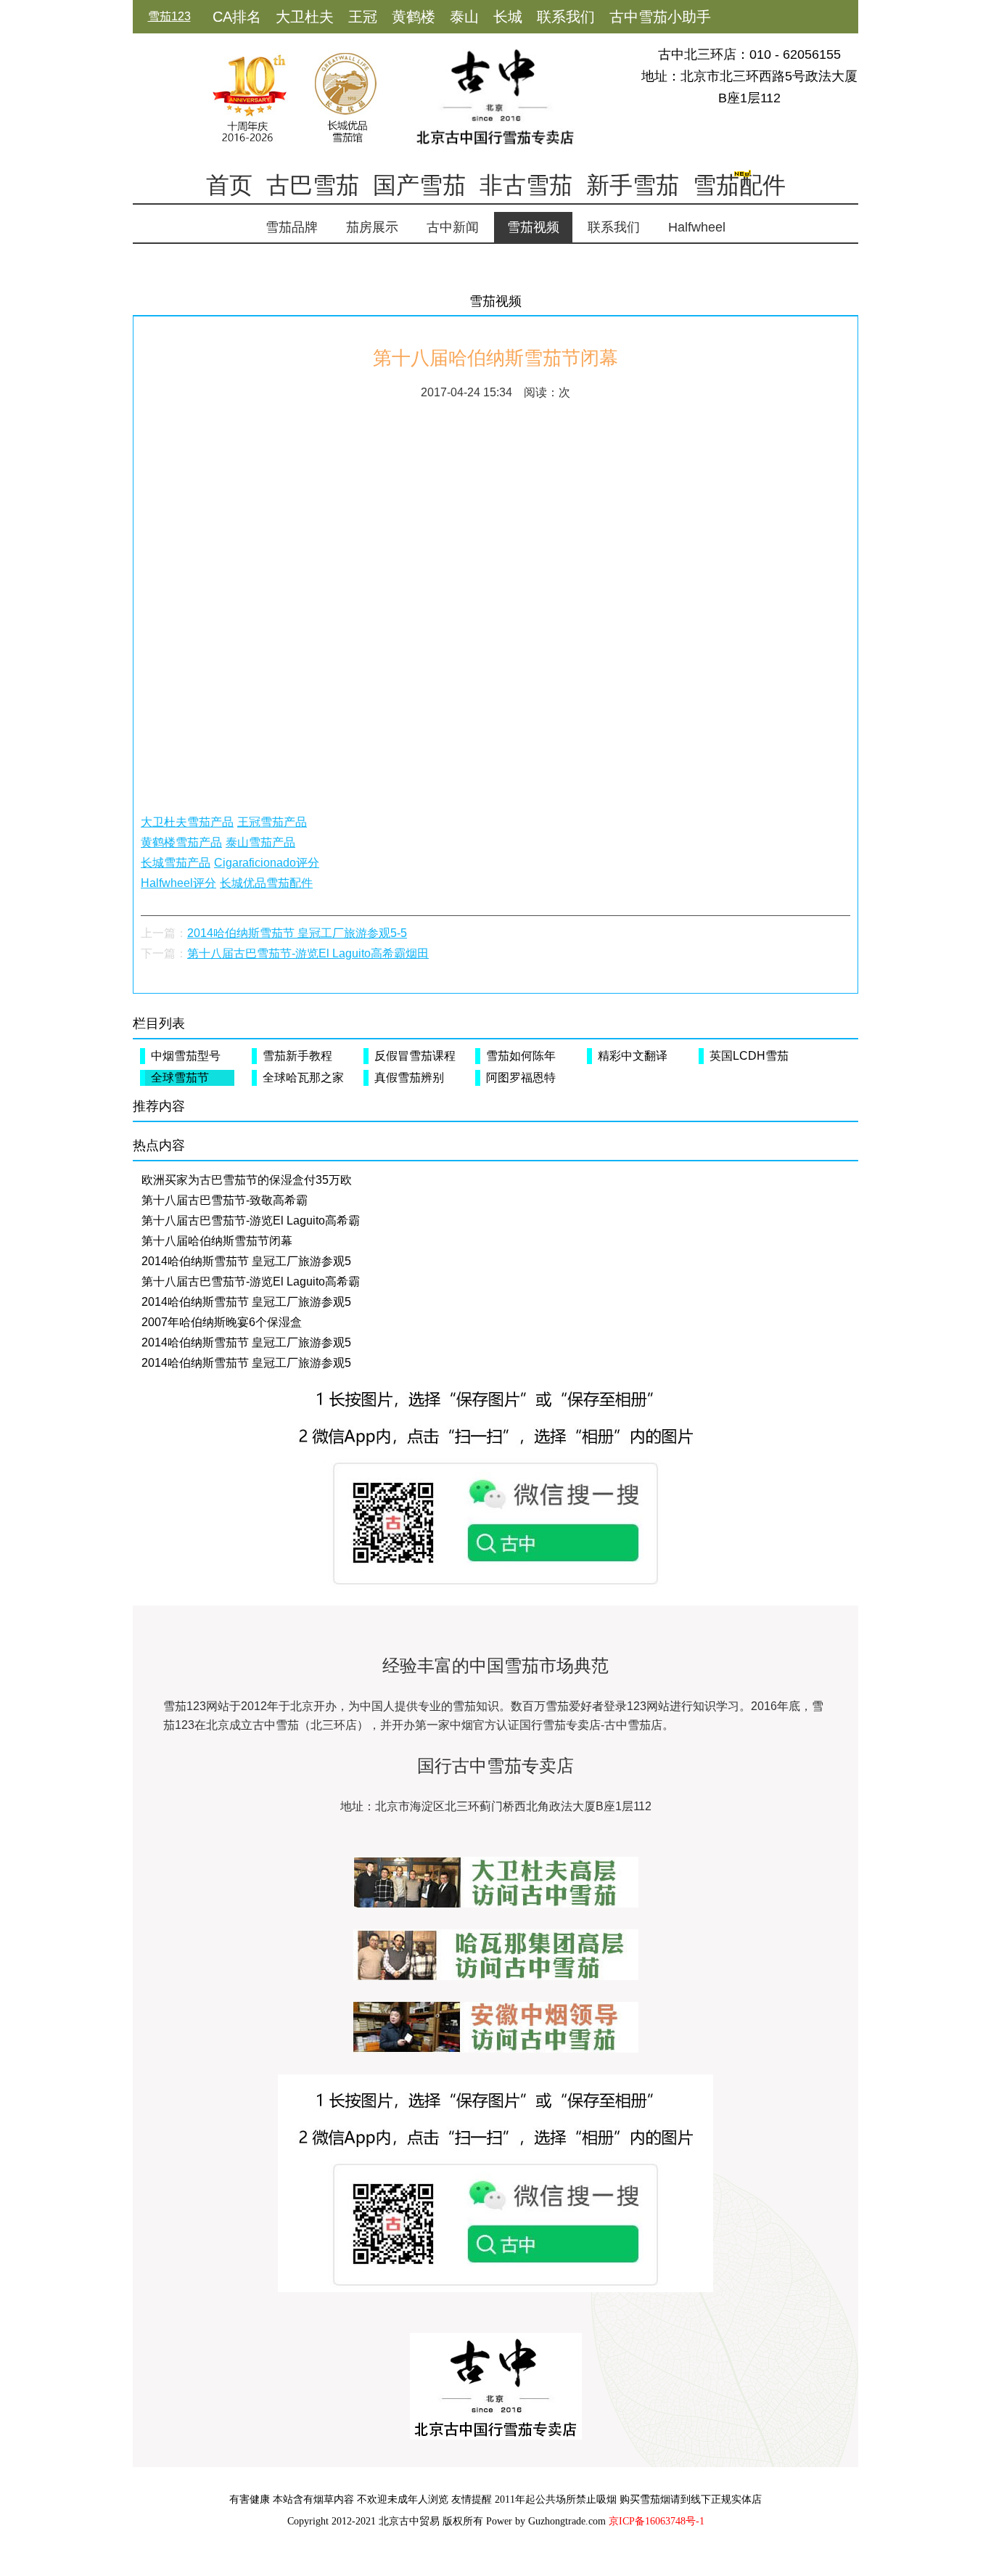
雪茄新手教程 (297, 1056)
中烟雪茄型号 (186, 1056)
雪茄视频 (533, 227)
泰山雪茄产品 (260, 842)
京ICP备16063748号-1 (657, 2521)
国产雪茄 (419, 185)
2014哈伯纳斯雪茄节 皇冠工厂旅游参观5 (246, 1261)
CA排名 (237, 17)
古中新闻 (453, 227)
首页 (229, 185)
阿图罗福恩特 (521, 1078)
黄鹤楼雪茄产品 (181, 842)
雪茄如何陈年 (521, 1056)
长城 (508, 17)
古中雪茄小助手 (660, 17)
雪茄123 (169, 16)
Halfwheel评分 (178, 883)
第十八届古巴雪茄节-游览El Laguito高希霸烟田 (308, 953)
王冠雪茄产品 (272, 822)
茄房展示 (372, 227)
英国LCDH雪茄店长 (746, 1057)
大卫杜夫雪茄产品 (187, 822)
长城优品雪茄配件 (266, 883)
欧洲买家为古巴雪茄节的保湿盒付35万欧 (247, 1180)
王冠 (363, 17)
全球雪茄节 (180, 1078)
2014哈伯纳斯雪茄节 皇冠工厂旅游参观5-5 (297, 933)
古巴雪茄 (313, 185)
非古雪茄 (526, 185)
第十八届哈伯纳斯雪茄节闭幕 (217, 1241)
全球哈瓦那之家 (303, 1078)
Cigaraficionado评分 (267, 863)
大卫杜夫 (305, 17)
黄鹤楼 (414, 17)
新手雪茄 (633, 185)
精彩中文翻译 (633, 1056)
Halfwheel (697, 227)
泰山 (464, 17)
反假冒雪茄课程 (415, 1056)
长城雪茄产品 (176, 863)
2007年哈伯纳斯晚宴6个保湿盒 (222, 1322)
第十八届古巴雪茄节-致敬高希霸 (225, 1200)
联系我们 (566, 17)
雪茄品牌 (292, 227)
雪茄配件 (739, 185)
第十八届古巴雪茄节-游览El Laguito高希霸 (251, 1220)
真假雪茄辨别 (409, 1078)
